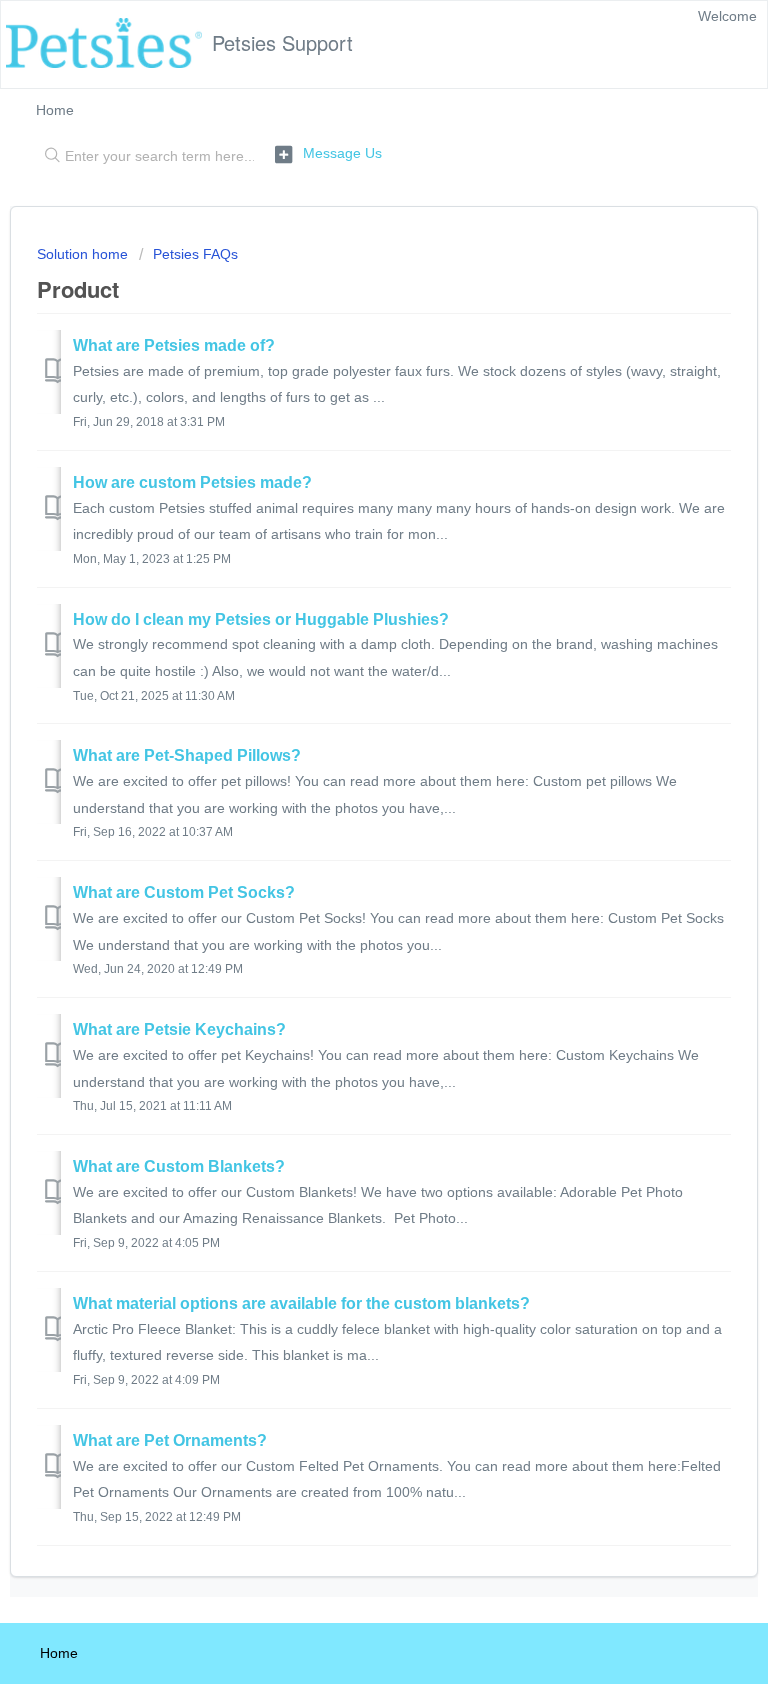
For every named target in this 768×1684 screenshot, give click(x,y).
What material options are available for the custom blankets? (301, 1303)
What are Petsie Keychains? (179, 1029)
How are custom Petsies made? (192, 482)
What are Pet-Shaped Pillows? (187, 755)
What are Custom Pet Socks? (184, 892)
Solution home (84, 254)
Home (55, 110)
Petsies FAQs (195, 254)
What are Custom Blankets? (179, 1166)
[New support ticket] (328, 154)
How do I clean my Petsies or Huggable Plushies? (261, 619)
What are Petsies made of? (174, 345)
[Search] (48, 157)
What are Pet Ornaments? (170, 1440)
